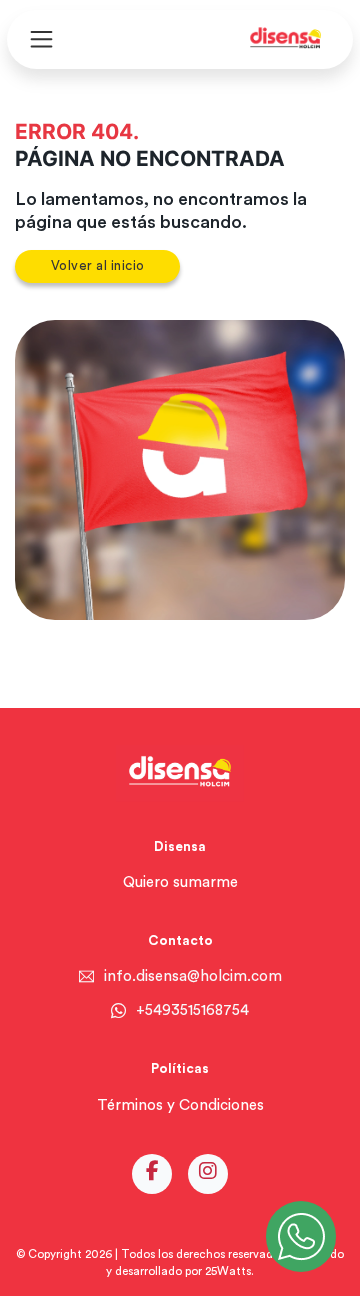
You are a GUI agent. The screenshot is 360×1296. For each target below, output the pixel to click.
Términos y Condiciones (180, 1105)
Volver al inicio (98, 266)
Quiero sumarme (180, 882)
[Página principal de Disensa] (285, 39)
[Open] (41, 39)
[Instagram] (208, 1173)
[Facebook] (152, 1173)
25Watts (228, 1271)
